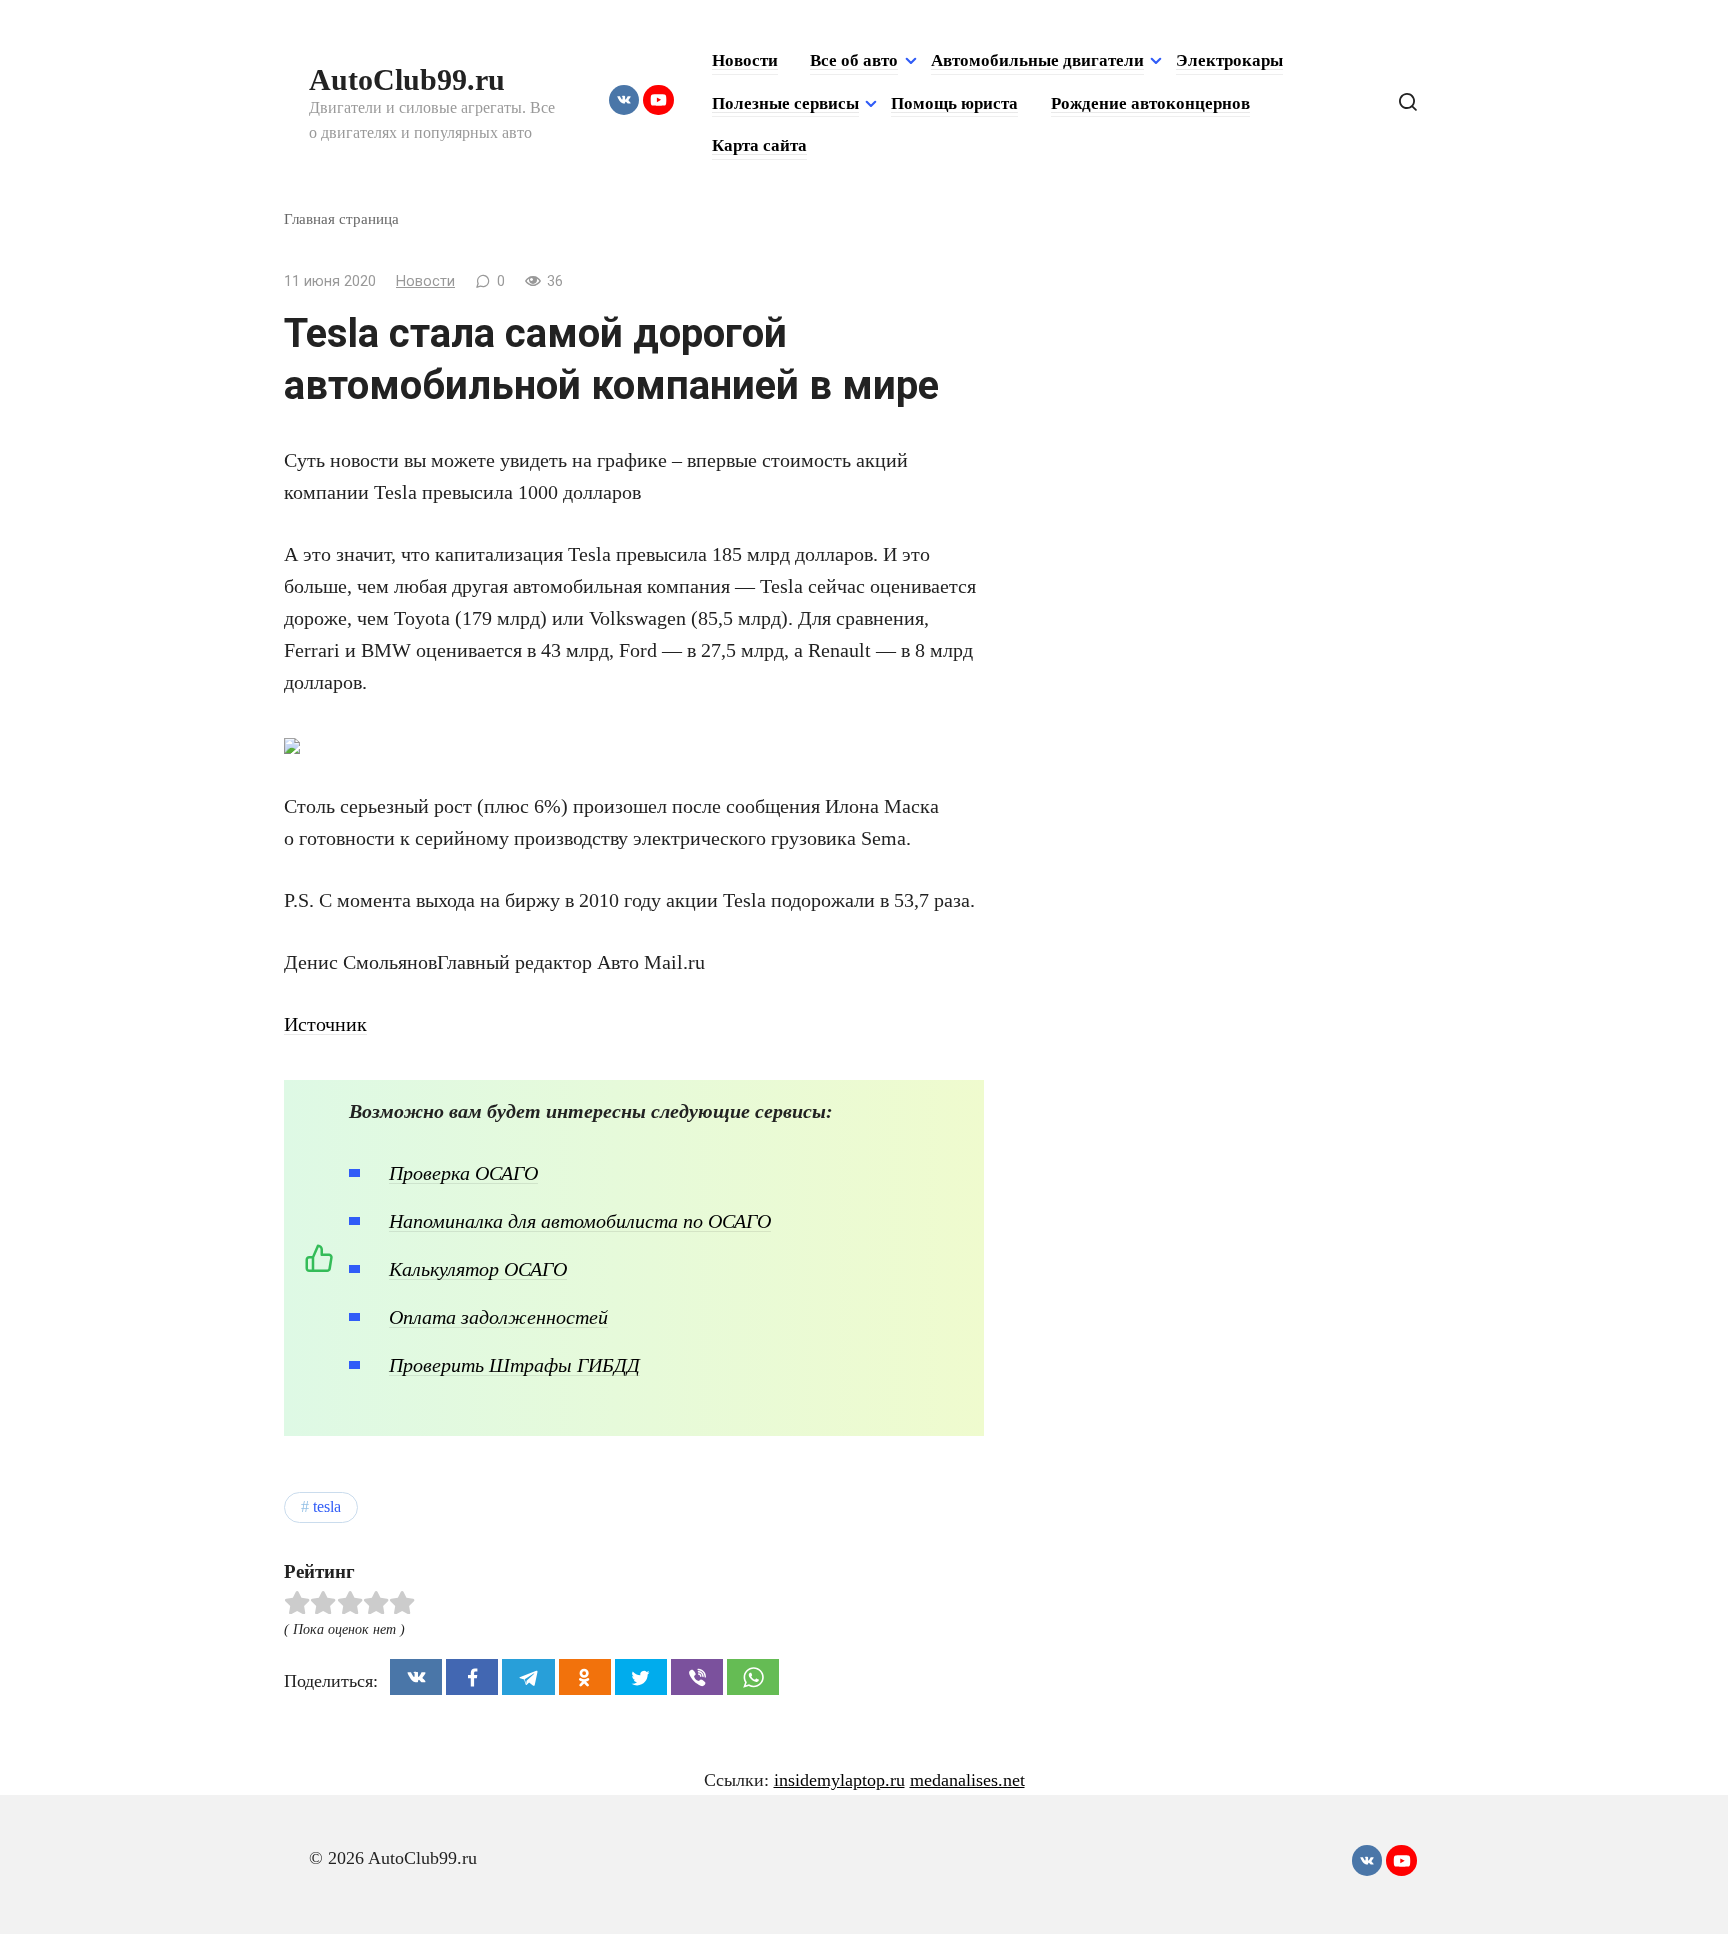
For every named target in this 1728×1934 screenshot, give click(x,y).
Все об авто (854, 60)
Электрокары (1229, 60)
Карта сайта (759, 145)
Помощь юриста (954, 103)
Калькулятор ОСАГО (478, 1269)
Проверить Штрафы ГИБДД (514, 1365)
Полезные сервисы (785, 103)
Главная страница (341, 218)
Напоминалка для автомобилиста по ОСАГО (580, 1221)
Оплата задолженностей (498, 1317)
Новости (745, 60)
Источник (325, 1024)
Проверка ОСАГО (463, 1173)
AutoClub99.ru (407, 79)
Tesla (327, 1507)
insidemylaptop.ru (839, 1780)
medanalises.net (967, 1780)
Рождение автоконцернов (1150, 103)
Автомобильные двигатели (1037, 60)
